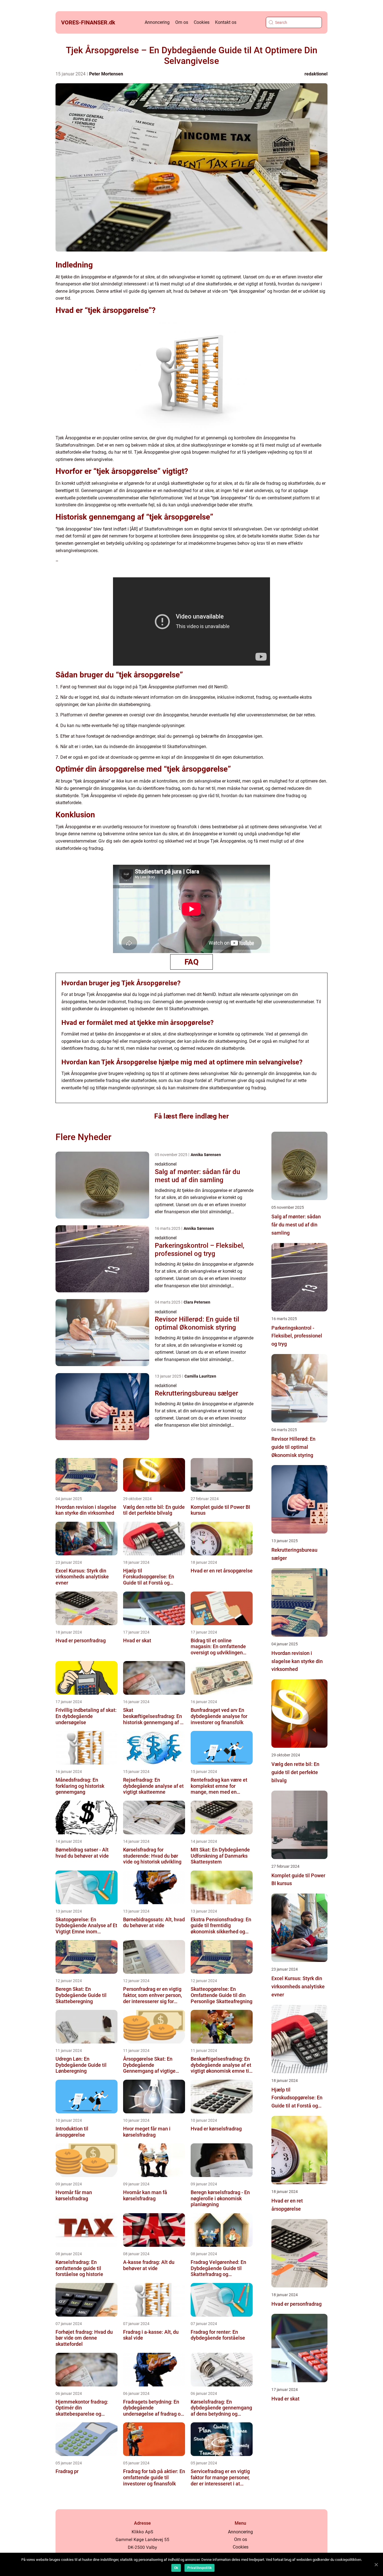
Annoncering (157, 22)
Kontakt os (226, 22)
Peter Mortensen (106, 74)
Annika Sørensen (206, 1155)
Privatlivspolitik (199, 2568)
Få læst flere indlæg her (191, 1116)
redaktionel (316, 74)
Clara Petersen (197, 1302)
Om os (182, 22)
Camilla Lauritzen (200, 1376)
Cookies (202, 22)
